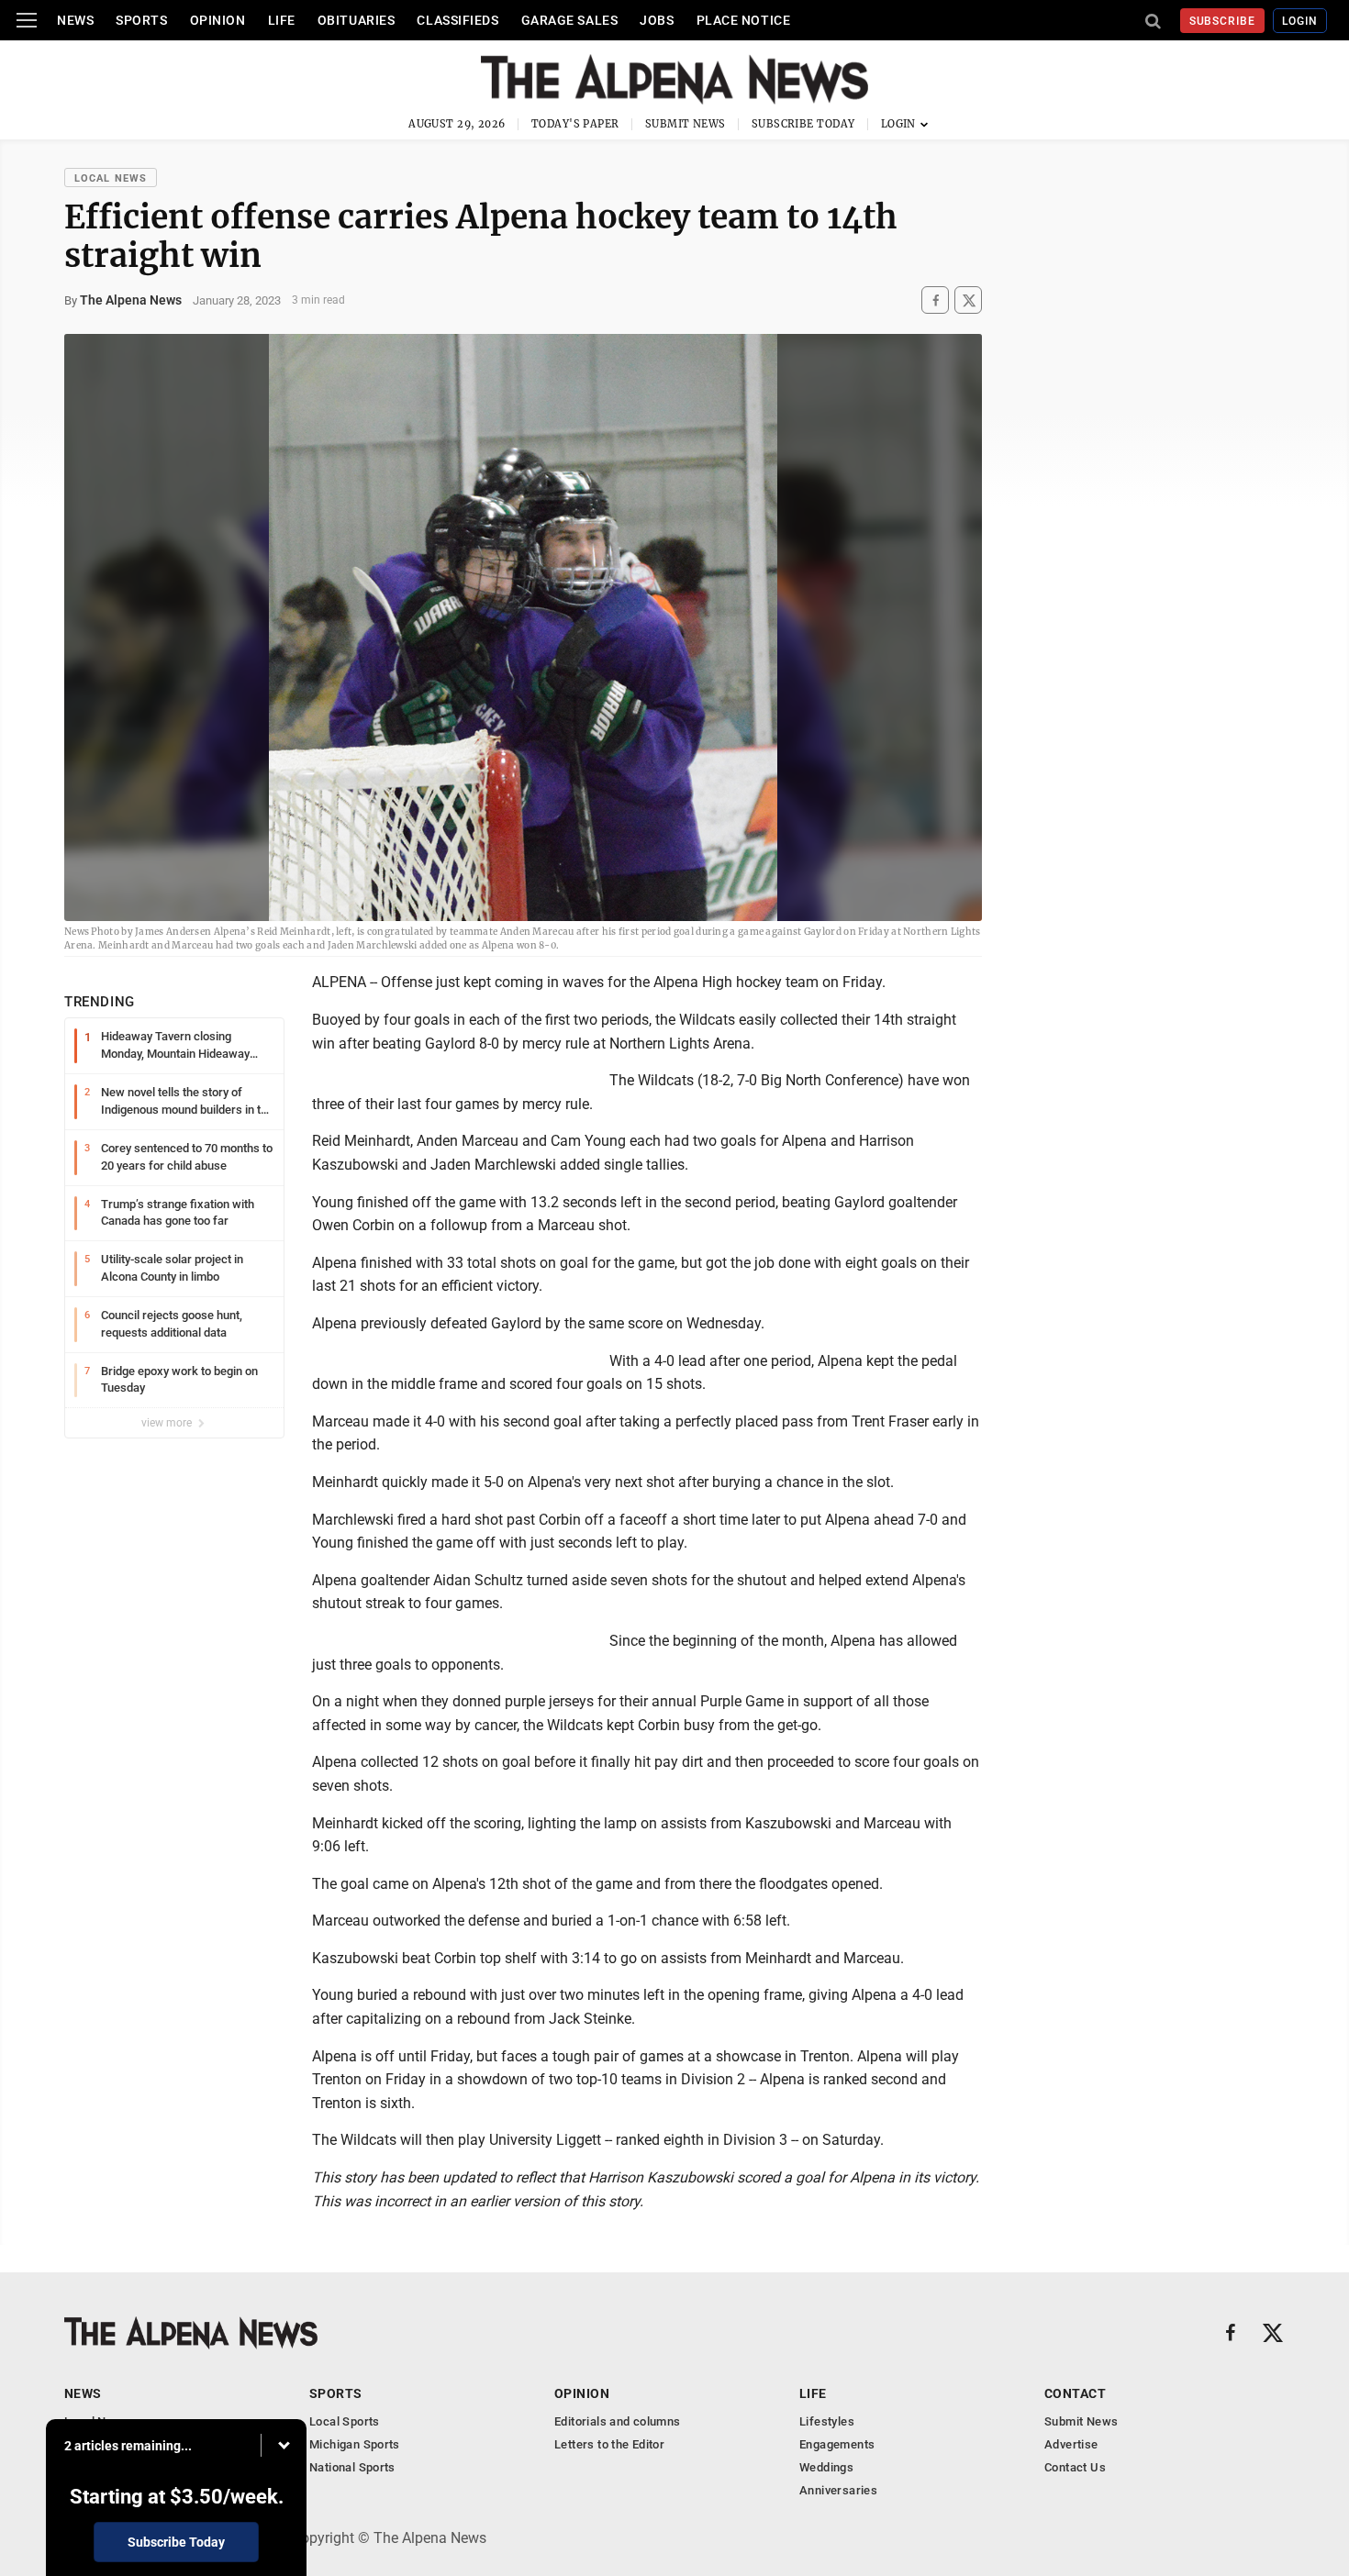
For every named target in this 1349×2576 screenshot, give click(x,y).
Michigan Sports (355, 2444)
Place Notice (744, 20)
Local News (111, 178)
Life (282, 20)
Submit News (686, 124)
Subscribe (1223, 21)
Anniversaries (838, 2490)
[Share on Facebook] (935, 300)
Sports (141, 20)
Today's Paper (575, 124)
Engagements (837, 2444)
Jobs (657, 20)
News (75, 20)
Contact (1075, 2393)
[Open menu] (27, 20)
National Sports (352, 2467)
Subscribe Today (803, 124)
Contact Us (1075, 2467)
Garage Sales (570, 20)
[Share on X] (968, 300)
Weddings (826, 2467)
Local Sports (345, 2421)
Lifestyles (827, 2421)
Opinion (218, 20)
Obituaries (357, 20)
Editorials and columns (618, 2421)
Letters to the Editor (609, 2444)
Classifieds (457, 20)
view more (168, 1423)
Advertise (1071, 2444)
